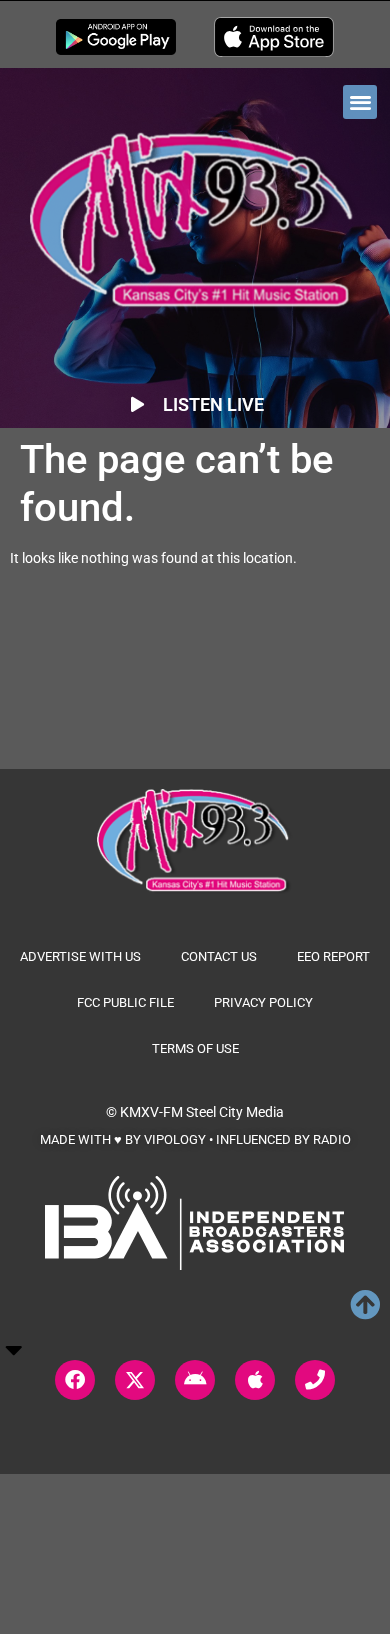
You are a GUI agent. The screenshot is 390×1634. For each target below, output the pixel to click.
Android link (116, 37)
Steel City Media (235, 1112)
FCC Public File (125, 1002)
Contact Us (219, 956)
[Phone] (315, 1380)
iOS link (274, 37)
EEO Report (333, 956)
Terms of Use (195, 1048)
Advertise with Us (80, 956)
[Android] (195, 1380)
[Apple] (255, 1380)
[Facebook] (75, 1380)
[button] (360, 102)
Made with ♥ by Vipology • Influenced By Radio (195, 1139)
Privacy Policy (263, 1002)
